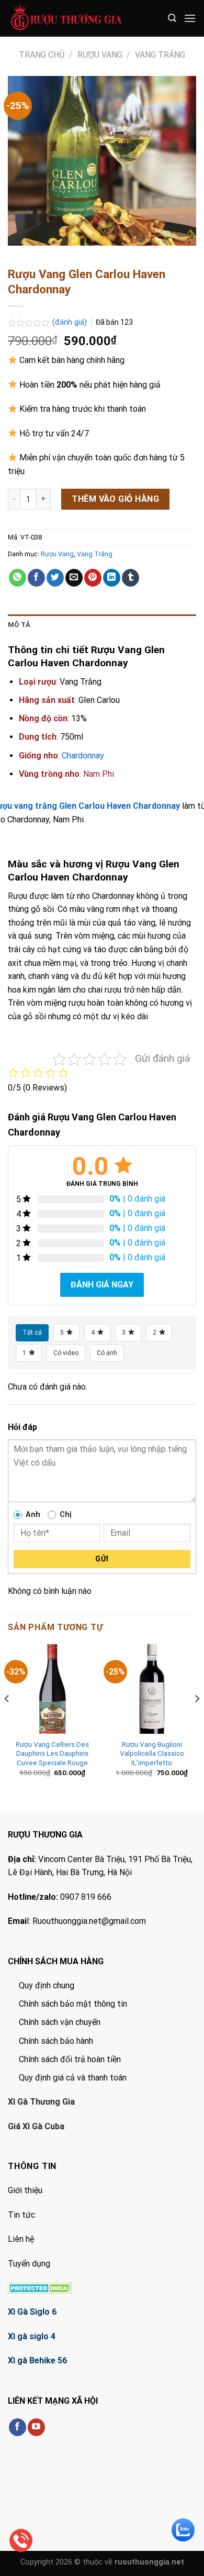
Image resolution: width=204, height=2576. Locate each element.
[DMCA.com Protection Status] (40, 2288)
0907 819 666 (86, 1897)
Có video (66, 1353)
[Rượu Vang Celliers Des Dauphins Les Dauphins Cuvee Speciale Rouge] (52, 1689)
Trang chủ (42, 55)
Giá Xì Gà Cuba (36, 2126)
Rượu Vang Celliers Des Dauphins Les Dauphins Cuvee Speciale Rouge (52, 1753)
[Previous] (7, 1719)
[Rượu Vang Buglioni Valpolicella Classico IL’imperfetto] (152, 1689)
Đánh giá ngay (102, 1285)
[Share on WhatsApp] (18, 578)
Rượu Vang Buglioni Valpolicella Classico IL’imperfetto (152, 1753)
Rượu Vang (100, 55)
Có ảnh (107, 1353)
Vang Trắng (160, 55)
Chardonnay (83, 756)
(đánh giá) (71, 322)
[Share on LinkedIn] (112, 578)
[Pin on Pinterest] (93, 578)
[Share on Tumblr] (131, 578)
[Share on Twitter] (55, 578)
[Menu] (190, 18)
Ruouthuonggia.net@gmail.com (89, 1921)
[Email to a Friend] (74, 578)
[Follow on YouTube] (36, 2427)
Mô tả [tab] (19, 625)
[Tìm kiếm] (172, 18)
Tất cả (32, 1333)
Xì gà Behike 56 (37, 2360)
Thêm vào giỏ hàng (115, 499)
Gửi (102, 1559)
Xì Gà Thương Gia (41, 2102)
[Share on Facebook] (36, 578)
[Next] (197, 1719)
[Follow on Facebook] (18, 2427)
